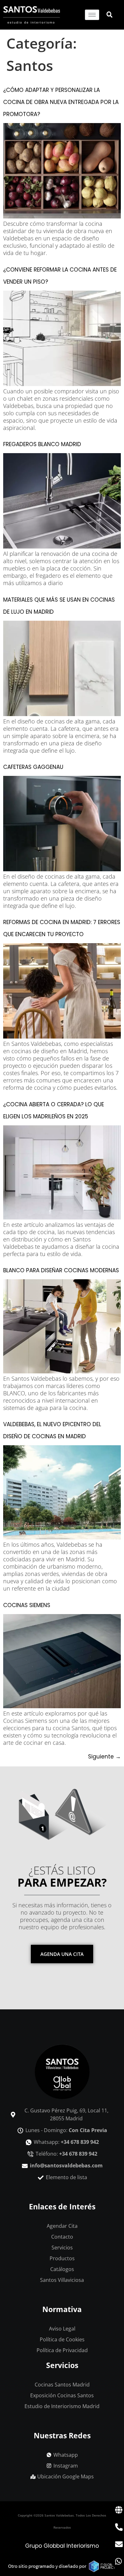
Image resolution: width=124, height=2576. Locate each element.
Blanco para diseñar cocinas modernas (61, 1270)
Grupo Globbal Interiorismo (62, 2546)
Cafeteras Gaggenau (33, 767)
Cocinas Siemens (27, 1605)
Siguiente (104, 1757)
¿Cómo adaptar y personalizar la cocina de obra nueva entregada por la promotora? (61, 102)
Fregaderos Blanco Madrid (42, 444)
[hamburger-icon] (92, 15)
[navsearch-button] (106, 15)
